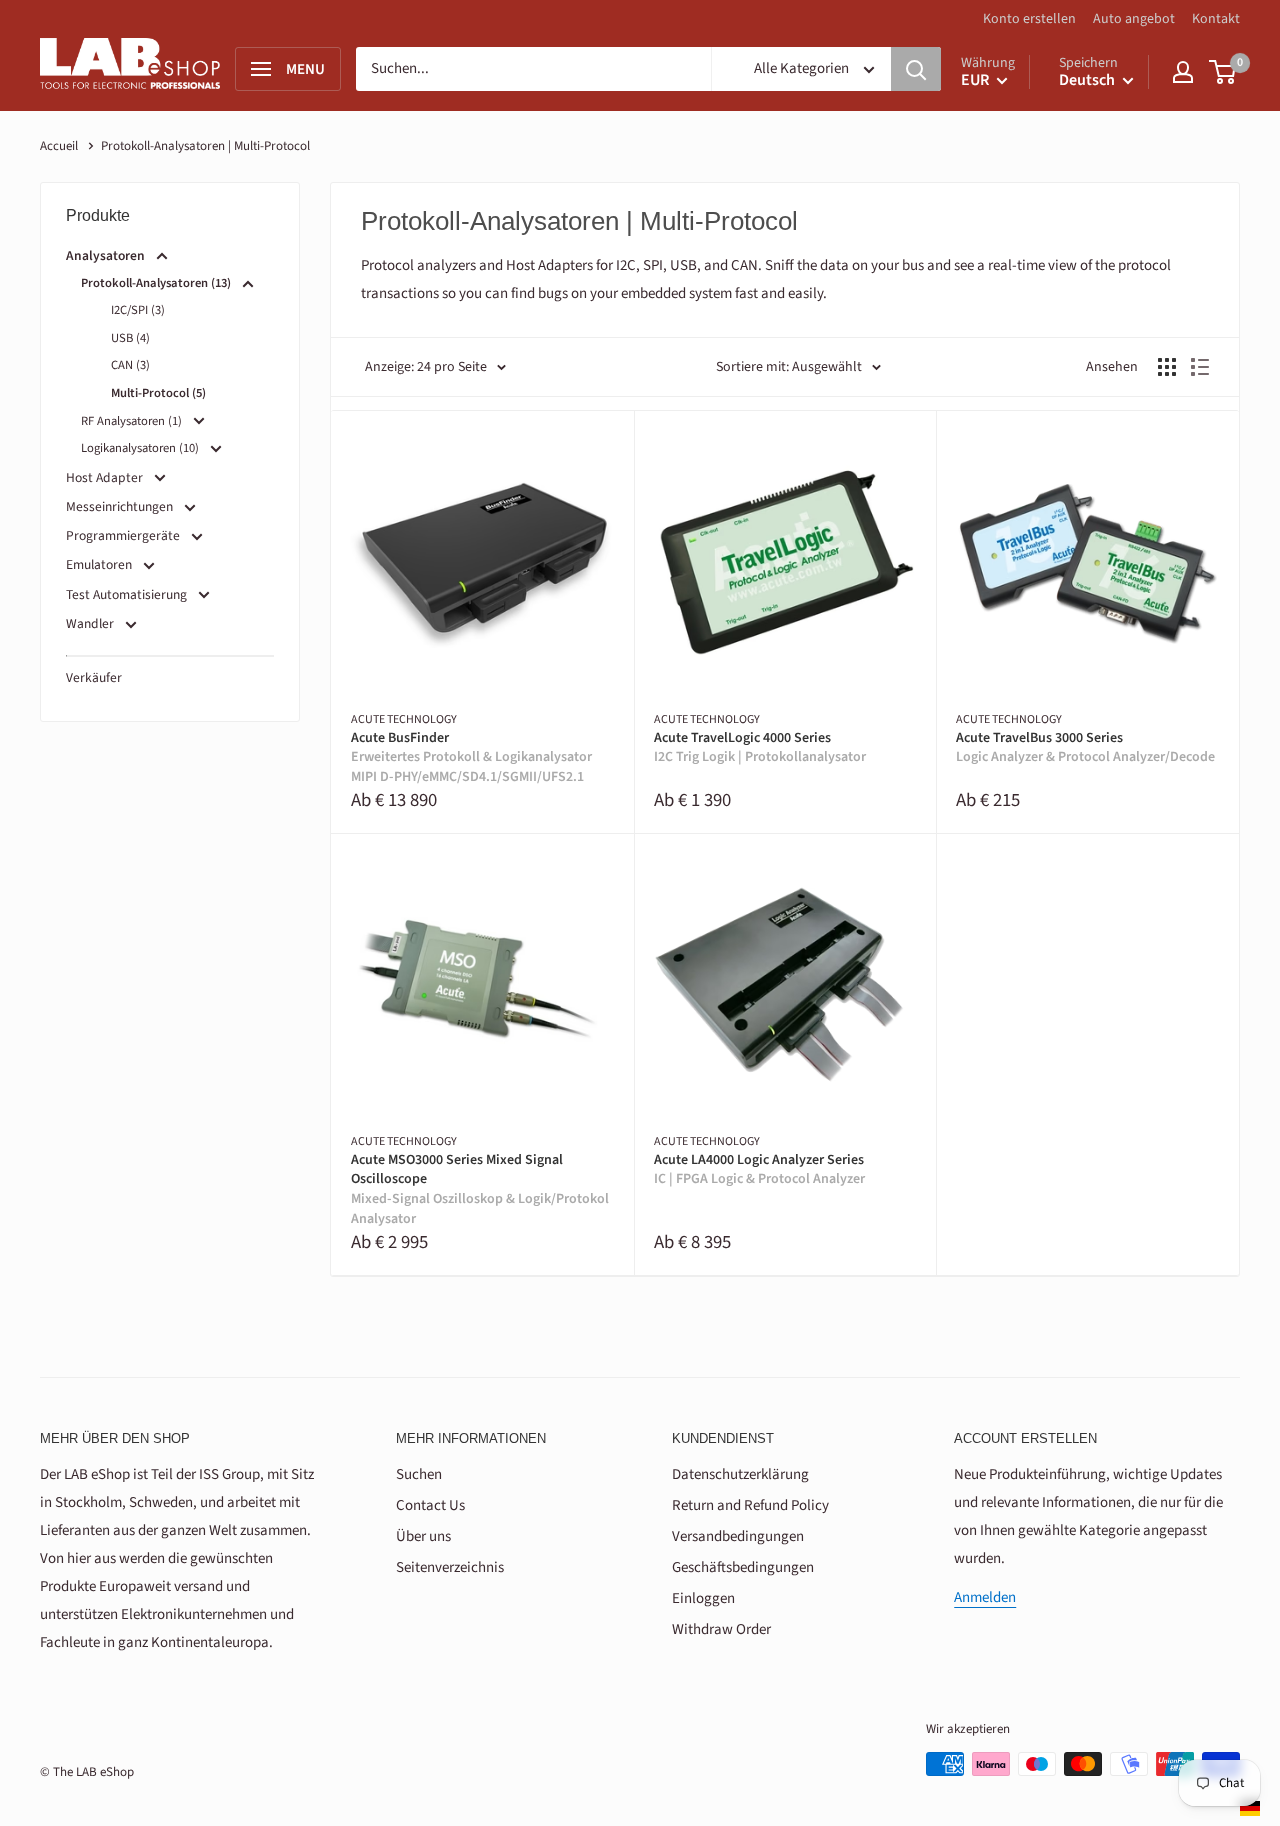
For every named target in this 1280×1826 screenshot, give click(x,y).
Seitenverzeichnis (450, 1567)
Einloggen (703, 1598)
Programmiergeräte (123, 535)
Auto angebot (1134, 19)
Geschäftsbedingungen (743, 1567)
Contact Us (430, 1505)
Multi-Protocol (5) (158, 393)
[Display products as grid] (1167, 367)
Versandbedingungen (738, 1536)
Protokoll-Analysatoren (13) (156, 283)
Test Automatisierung (126, 594)
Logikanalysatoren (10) (140, 448)
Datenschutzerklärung (740, 1474)
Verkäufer (94, 677)
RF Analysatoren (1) (131, 421)
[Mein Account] (1183, 72)
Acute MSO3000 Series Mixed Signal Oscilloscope (480, 1190)
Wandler (90, 623)
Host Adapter (104, 477)
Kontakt (1216, 19)
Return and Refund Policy (750, 1505)
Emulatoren (99, 564)
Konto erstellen (1029, 19)
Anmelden (985, 1597)
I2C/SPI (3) (138, 310)
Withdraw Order (721, 1629)
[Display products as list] (1200, 367)
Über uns (423, 1536)
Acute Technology (404, 720)
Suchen (419, 1474)
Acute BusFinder (471, 758)
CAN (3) (130, 365)
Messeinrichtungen (119, 506)
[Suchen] (916, 69)
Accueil (59, 146)
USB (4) (130, 338)
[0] (1223, 72)
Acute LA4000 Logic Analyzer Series (759, 1170)
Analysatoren (105, 255)
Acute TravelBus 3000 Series (1085, 748)
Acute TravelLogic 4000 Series (760, 748)
